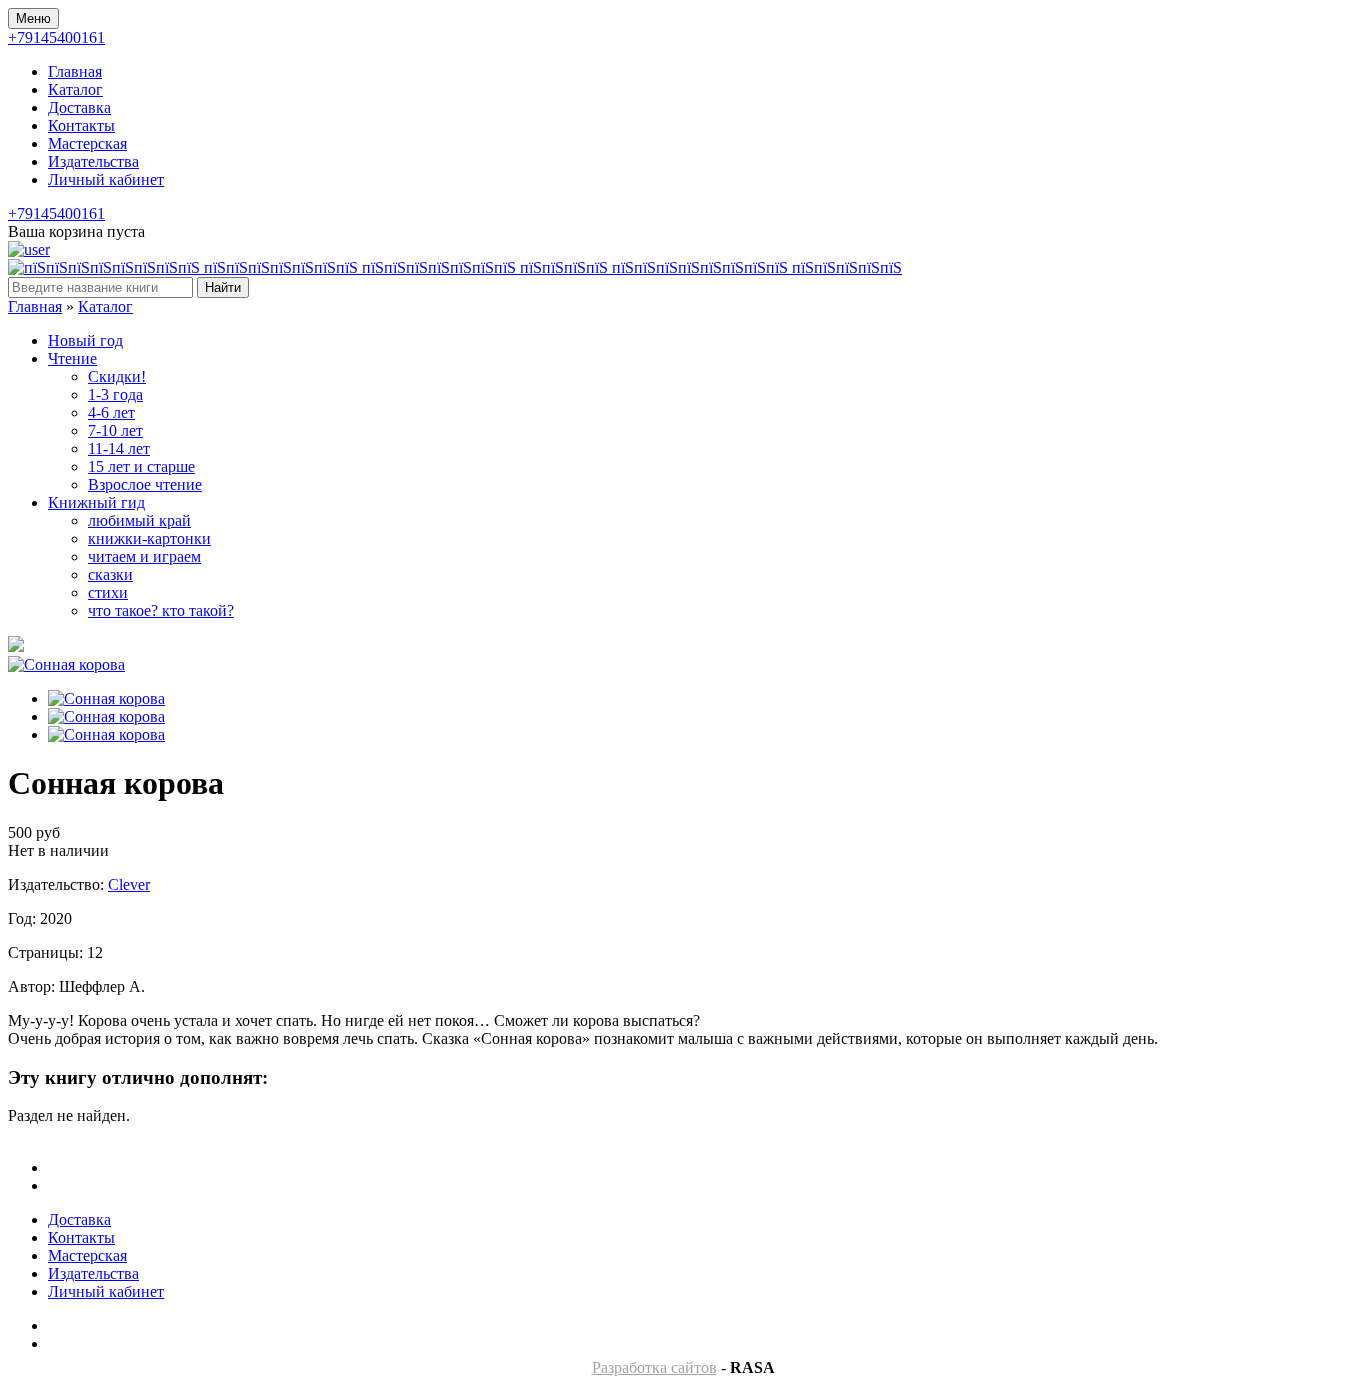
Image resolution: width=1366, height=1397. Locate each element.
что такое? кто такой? (161, 610)
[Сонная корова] (66, 664)
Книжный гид (96, 502)
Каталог (75, 89)
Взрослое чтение (145, 484)
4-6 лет (111, 412)
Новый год (85, 340)
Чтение (72, 358)
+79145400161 (56, 37)
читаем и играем (144, 556)
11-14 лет (119, 448)
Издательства (93, 161)
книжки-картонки (149, 538)
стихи (108, 592)
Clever (129, 884)
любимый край (139, 520)
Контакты (81, 125)
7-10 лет (115, 430)
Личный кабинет (106, 179)
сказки (110, 574)
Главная (75, 71)
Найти (223, 287)
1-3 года (115, 394)
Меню (33, 18)
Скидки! (117, 376)
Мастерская (87, 143)
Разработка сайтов (654, 1367)
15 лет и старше (141, 466)
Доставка (79, 107)
